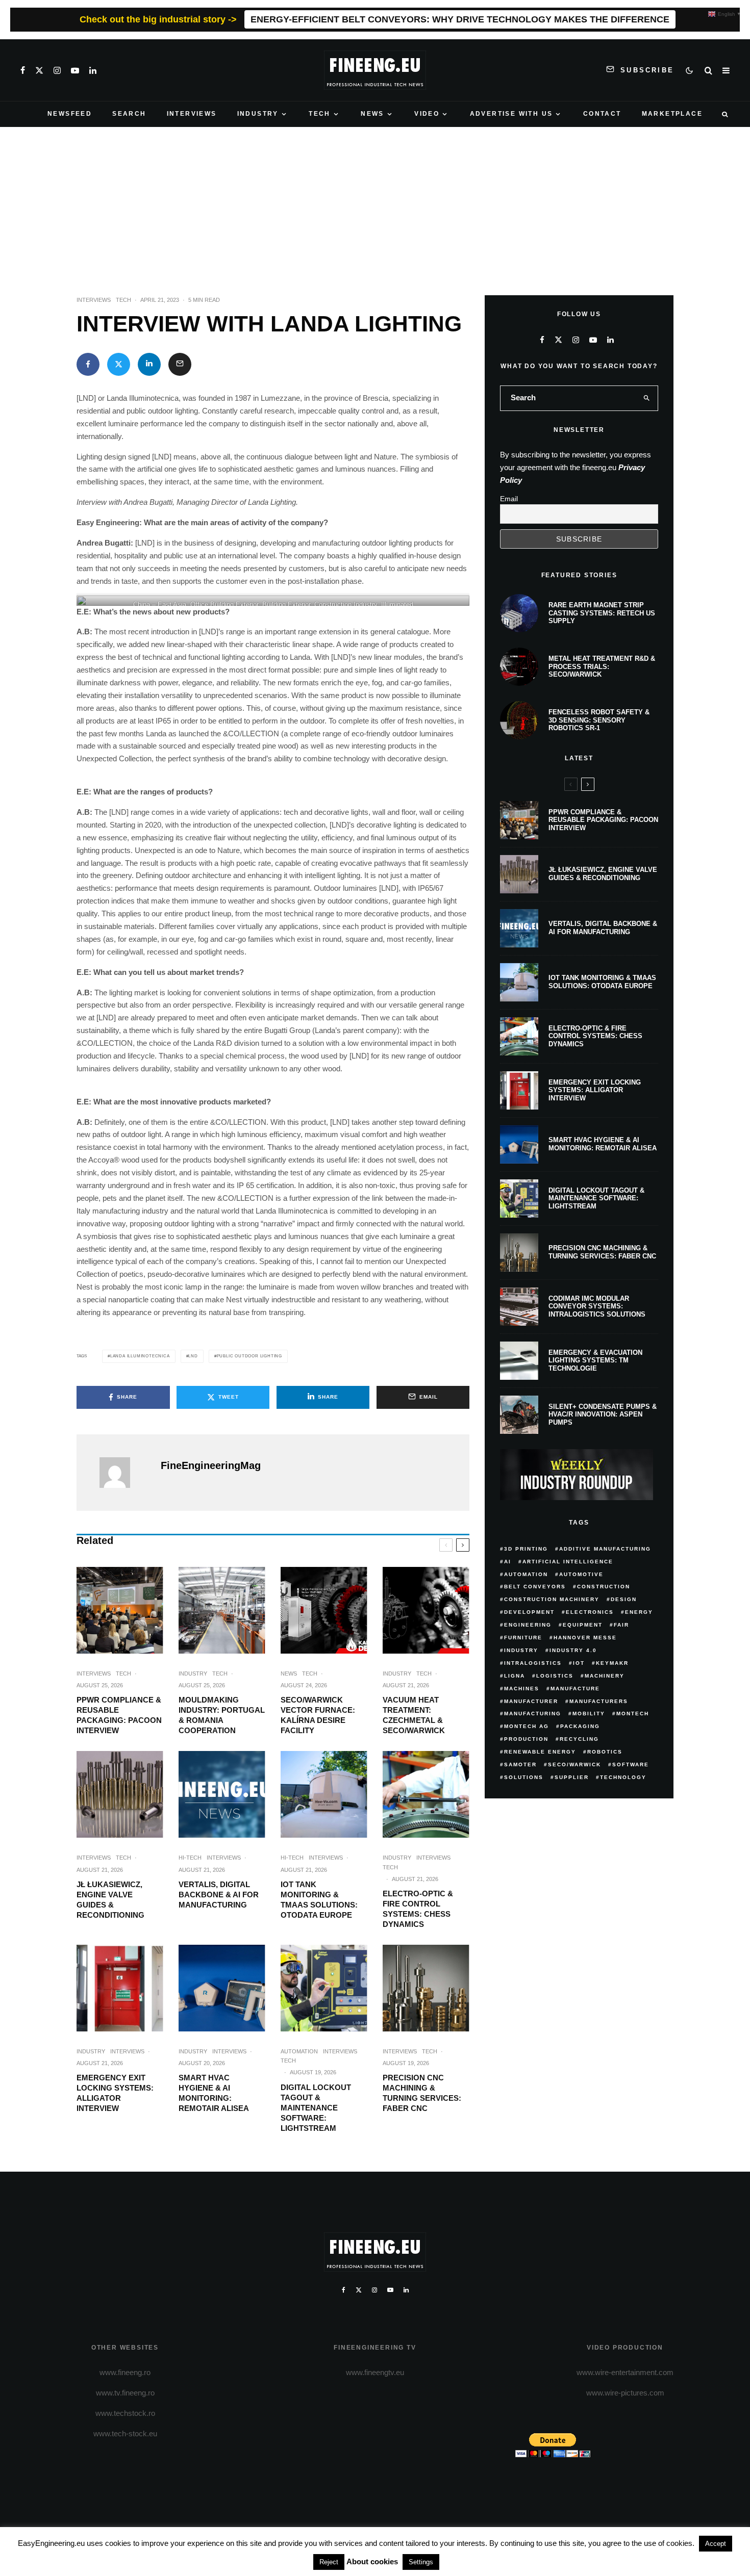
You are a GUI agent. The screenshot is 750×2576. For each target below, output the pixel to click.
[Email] (180, 364)
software (631, 1764)
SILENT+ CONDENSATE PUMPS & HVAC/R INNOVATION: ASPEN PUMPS (603, 1414)
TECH (320, 114)
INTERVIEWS (192, 114)
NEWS (372, 114)
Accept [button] (716, 2544)
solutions (524, 1777)
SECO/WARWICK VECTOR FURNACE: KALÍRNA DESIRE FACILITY (318, 1715)
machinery (605, 1676)
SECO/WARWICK (574, 1764)
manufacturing (533, 1714)
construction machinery (552, 1599)
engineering (528, 1625)
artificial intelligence (568, 1562)
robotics (605, 1752)
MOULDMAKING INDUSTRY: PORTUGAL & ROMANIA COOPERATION (222, 1715)
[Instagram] (57, 70)
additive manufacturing (605, 1549)
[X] (39, 70)
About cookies (372, 2561)
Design (624, 1599)
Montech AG (527, 1726)
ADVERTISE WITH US (511, 114)
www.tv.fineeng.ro (125, 2393)
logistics (555, 1676)
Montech (633, 1714)
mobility (589, 1714)
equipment (583, 1625)
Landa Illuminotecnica (140, 1356)
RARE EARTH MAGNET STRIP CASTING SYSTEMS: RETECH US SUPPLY (602, 613)
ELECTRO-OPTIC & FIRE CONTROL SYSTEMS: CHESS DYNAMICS (418, 1909)
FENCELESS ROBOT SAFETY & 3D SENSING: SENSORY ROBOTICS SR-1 (599, 720)
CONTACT (602, 114)
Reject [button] (329, 2562)
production (526, 1739)
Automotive (581, 1574)
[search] (647, 398)
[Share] (88, 364)
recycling (579, 1739)
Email (509, 499)
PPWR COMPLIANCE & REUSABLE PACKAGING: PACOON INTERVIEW (119, 1715)
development (529, 1612)
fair (621, 1625)
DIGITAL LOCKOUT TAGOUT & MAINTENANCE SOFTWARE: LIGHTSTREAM (316, 2108)
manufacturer (531, 1701)
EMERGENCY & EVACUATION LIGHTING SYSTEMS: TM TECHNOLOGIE (595, 1360)
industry (521, 1650)
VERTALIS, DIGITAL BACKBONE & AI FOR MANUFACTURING (219, 1895)
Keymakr (612, 1663)
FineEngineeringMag (211, 1465)
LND (193, 1356)
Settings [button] (421, 2562)
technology (623, 1777)
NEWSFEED (70, 114)
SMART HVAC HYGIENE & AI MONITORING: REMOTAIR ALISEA (214, 2093)
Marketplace (672, 114)
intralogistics (533, 1663)
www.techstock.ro (125, 2413)
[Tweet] (119, 364)
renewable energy (540, 1752)
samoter (520, 1764)
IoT (579, 1663)
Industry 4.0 (573, 1650)
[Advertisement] (375, 203)
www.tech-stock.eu (125, 2433)
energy (639, 1612)
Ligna (515, 1676)
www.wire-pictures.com (625, 2393)
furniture (523, 1638)
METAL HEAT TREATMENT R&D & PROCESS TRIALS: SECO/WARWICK (602, 666)
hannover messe (585, 1638)
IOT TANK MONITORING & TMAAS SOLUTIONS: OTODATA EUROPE (319, 1900)
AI (508, 1562)
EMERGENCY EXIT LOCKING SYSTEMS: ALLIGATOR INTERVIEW (115, 2093)
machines (522, 1689)
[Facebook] (23, 70)
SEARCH (129, 114)
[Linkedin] (93, 70)
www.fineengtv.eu (375, 2372)
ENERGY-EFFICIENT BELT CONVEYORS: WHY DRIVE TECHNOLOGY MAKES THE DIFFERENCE (460, 19)
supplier (572, 1777)
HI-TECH (190, 1858)
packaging (580, 1726)
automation (526, 1574)
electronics (590, 1612)
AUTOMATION (299, 2051)
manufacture (575, 1689)
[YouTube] (75, 70)
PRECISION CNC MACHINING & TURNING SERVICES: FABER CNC (422, 2093)
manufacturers (599, 1701)
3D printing (526, 1549)
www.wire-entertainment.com (625, 2372)
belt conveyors (535, 1587)
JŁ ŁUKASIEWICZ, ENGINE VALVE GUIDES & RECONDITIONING (110, 1900)
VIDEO (427, 114)
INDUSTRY (258, 114)
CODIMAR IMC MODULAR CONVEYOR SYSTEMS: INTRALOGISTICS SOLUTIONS (597, 1306)
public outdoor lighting (249, 1356)
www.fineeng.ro (125, 2372)
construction (604, 1587)
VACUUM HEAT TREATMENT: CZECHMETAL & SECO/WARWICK (414, 1715)
